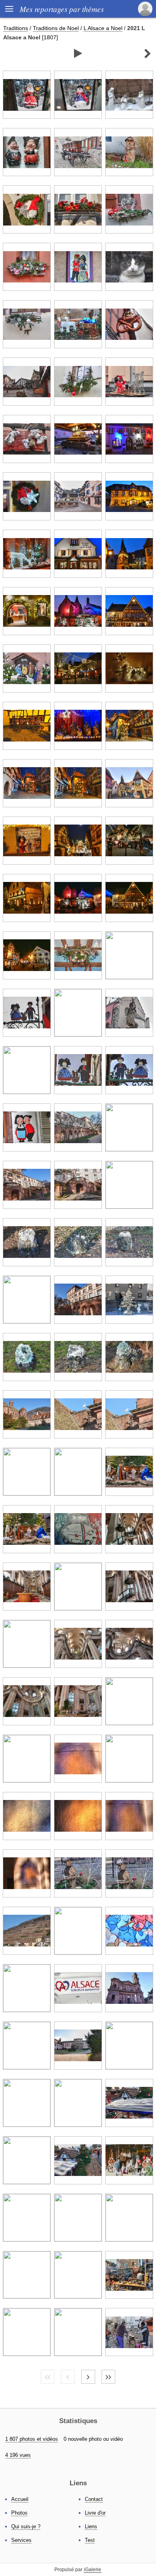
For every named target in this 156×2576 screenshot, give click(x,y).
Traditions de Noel (56, 28)
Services (21, 2540)
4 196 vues (18, 2455)
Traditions (16, 28)
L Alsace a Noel (103, 28)
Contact (94, 2499)
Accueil (20, 2499)
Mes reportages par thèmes (62, 9)
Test (90, 2540)
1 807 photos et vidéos (32, 2439)
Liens (91, 2526)
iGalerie (93, 2570)
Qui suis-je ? (26, 2526)
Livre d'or (95, 2513)
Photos (19, 2513)
